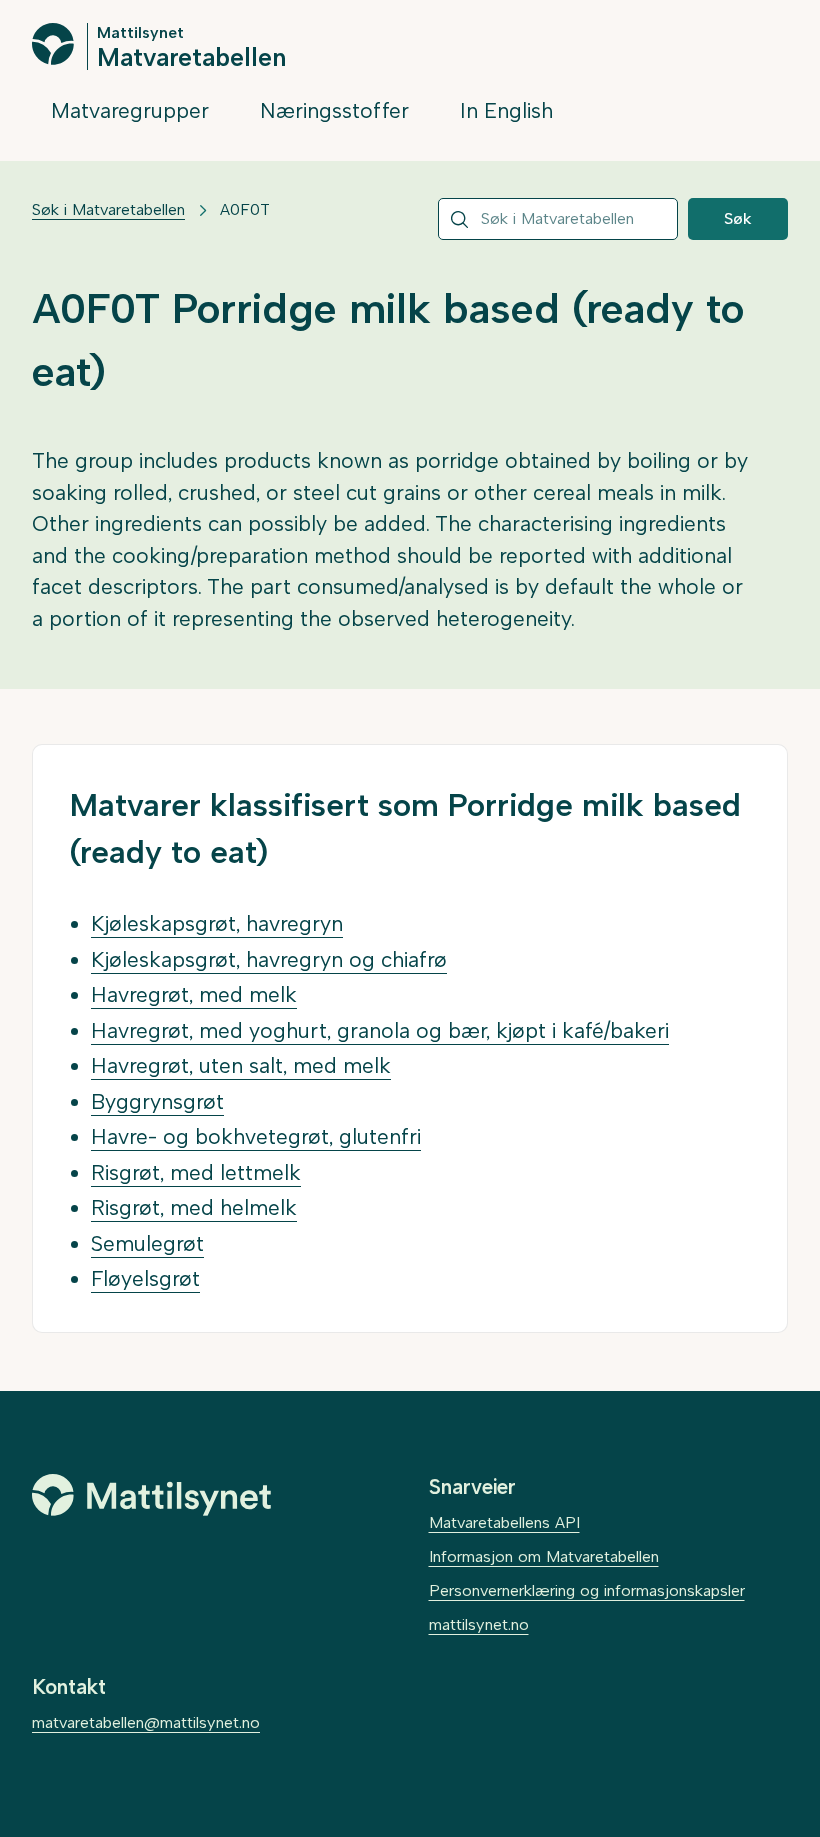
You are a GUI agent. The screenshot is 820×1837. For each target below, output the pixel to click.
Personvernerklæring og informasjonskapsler (587, 1590)
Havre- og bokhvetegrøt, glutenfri (256, 1136)
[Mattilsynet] (152, 1495)
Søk (738, 218)
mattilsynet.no (479, 1624)
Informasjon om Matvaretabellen (544, 1556)
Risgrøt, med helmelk (194, 1207)
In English (506, 110)
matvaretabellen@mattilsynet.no (146, 1722)
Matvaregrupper (130, 110)
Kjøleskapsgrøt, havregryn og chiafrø (269, 959)
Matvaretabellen (191, 56)
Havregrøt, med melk (194, 994)
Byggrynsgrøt (157, 1101)
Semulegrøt (147, 1243)
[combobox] (558, 219)
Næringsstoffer (334, 110)
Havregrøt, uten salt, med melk (241, 1065)
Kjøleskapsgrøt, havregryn (217, 923)
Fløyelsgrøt (145, 1278)
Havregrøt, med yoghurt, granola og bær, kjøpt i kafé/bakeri (380, 1030)
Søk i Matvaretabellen (108, 209)
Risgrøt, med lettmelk (196, 1172)
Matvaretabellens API (504, 1522)
